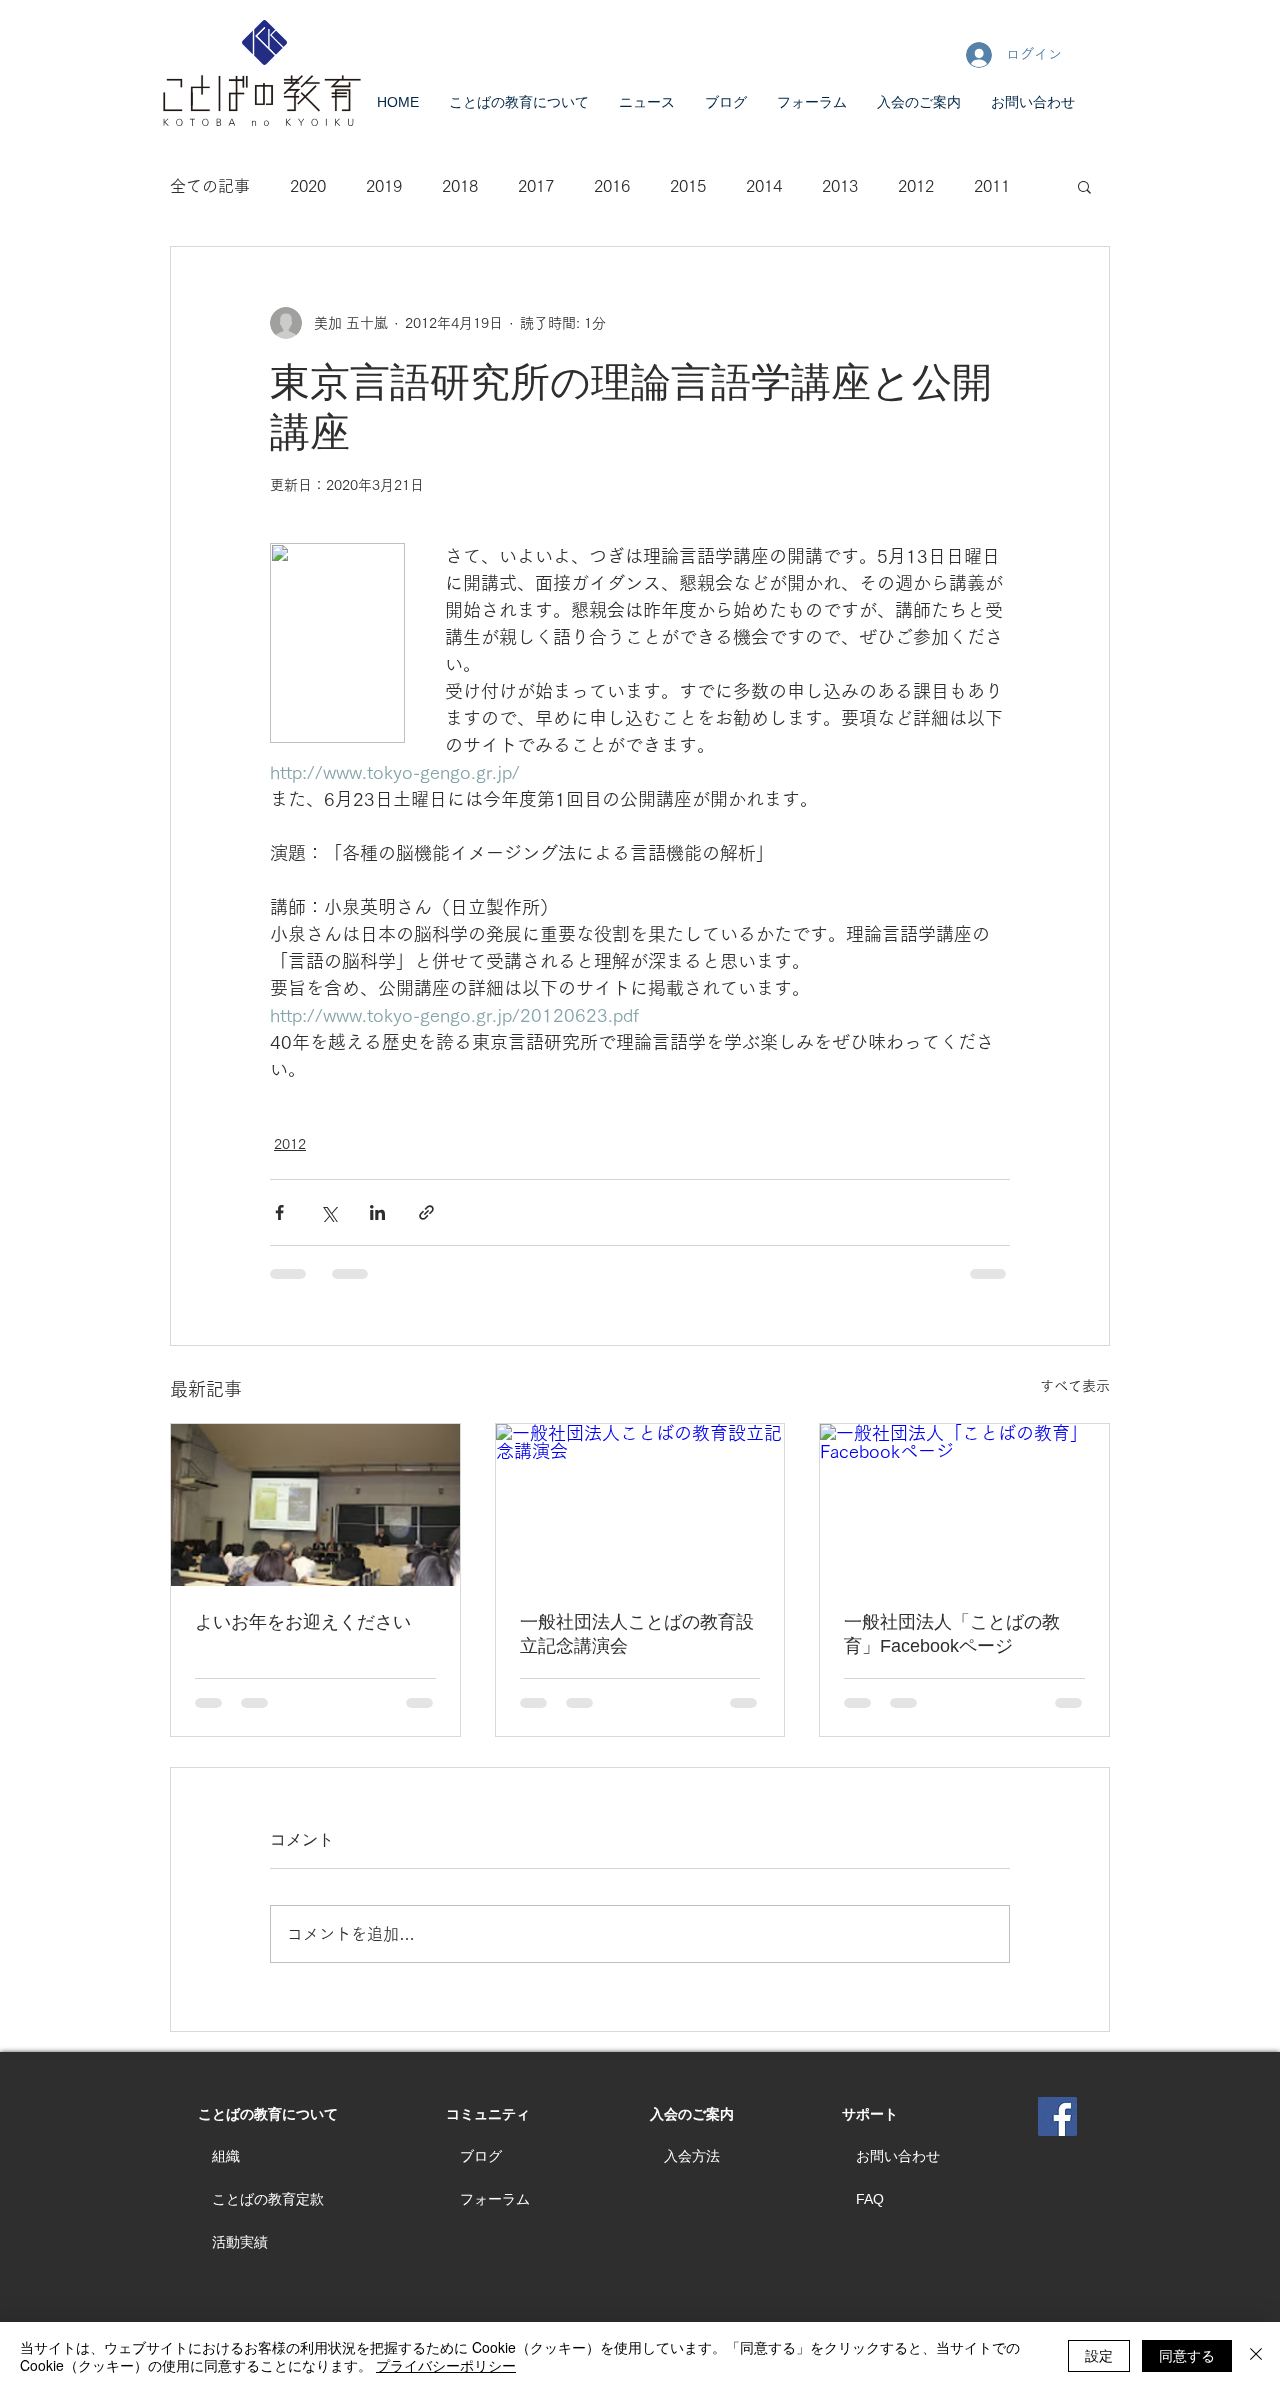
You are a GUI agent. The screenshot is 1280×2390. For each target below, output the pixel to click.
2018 (460, 186)
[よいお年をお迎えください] (315, 1505)
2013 (840, 186)
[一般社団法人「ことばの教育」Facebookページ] (964, 1505)
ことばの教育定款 (268, 2199)
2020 (308, 186)
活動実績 (240, 2242)
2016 (612, 186)
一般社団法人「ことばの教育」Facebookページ (952, 1634)
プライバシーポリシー (446, 2365)
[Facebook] (1057, 2116)
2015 (688, 186)
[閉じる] (1256, 2356)
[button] (1084, 186)
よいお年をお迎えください (303, 1622)
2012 (916, 186)
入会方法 (692, 2156)
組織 (226, 2156)
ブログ (481, 2156)
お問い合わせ (898, 2156)
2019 (384, 186)
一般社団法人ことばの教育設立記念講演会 (637, 1634)
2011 (992, 186)
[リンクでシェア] (426, 1212)
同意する (1187, 2355)
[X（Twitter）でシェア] (328, 1212)
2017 (536, 186)
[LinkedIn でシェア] (377, 1212)
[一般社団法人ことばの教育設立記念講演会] (640, 1505)
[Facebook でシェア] (279, 1212)
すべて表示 (1075, 1386)
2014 (764, 186)
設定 (1099, 2355)
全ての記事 (210, 186)
